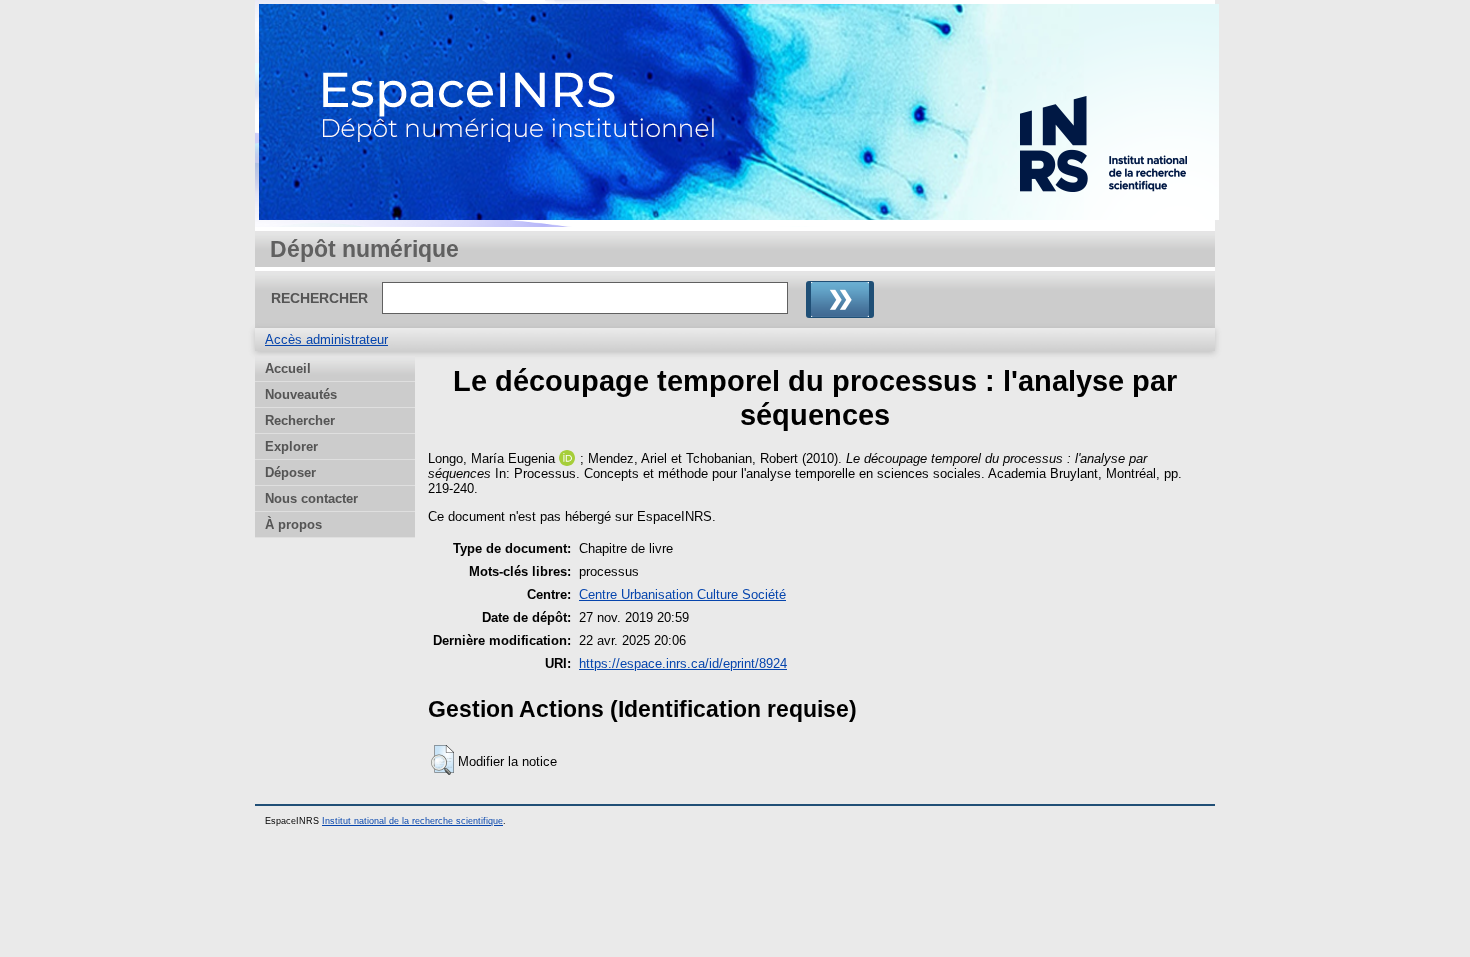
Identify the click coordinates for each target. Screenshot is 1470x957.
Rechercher (300, 420)
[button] (442, 760)
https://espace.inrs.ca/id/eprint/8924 (683, 663)
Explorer (291, 446)
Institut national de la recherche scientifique (412, 821)
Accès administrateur (326, 339)
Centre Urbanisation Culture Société (682, 594)
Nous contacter (311, 498)
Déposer (290, 472)
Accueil (288, 368)
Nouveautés (301, 394)
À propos (293, 524)
